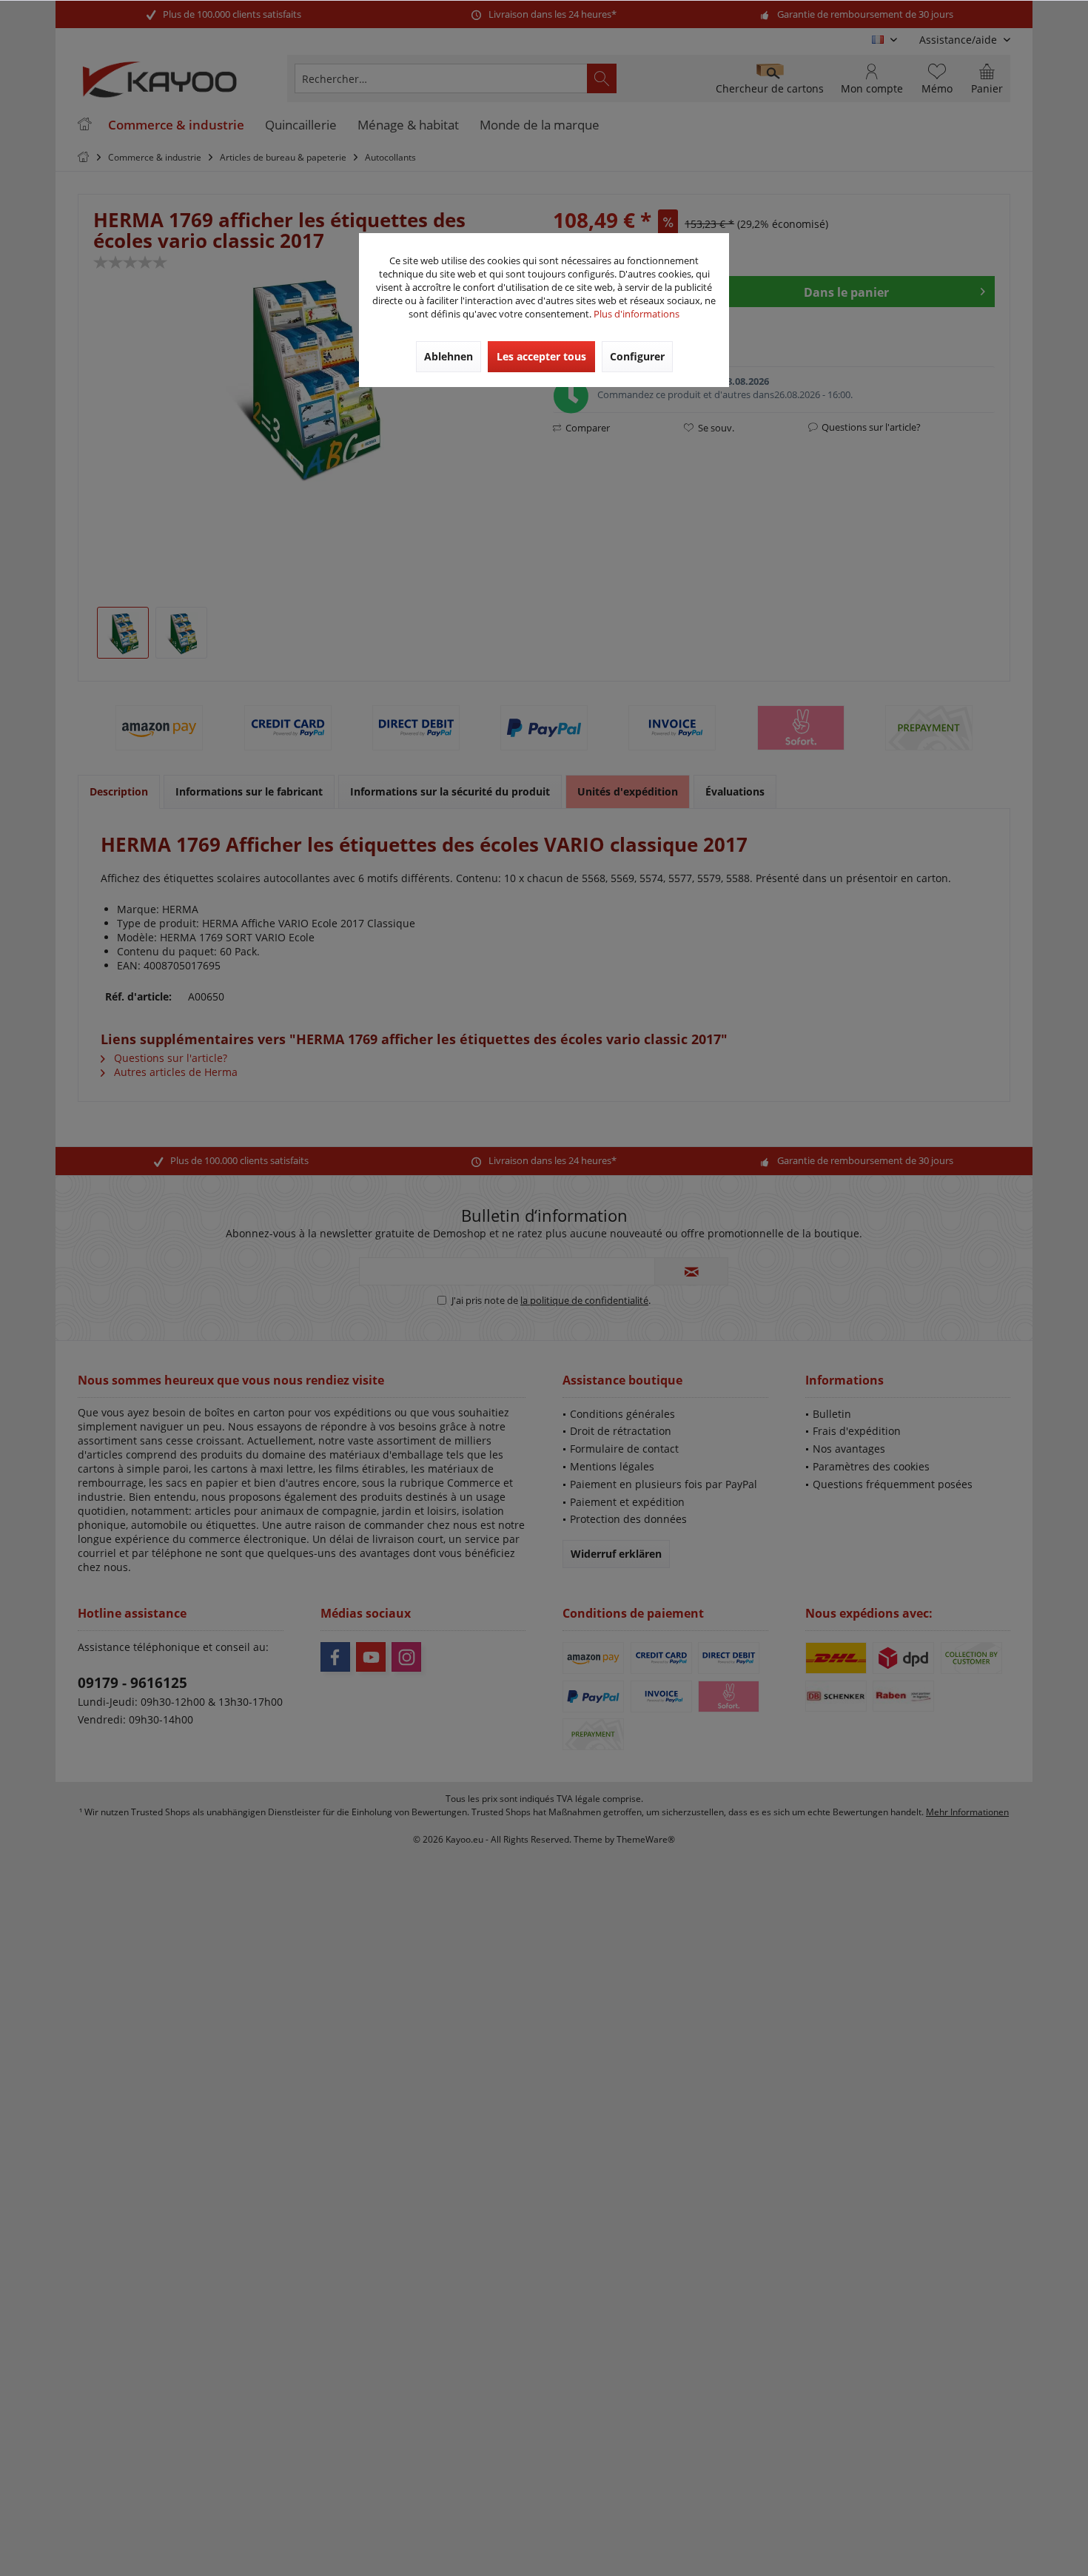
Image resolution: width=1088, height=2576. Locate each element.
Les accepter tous (541, 356)
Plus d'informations (637, 314)
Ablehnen (449, 356)
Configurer (637, 356)
